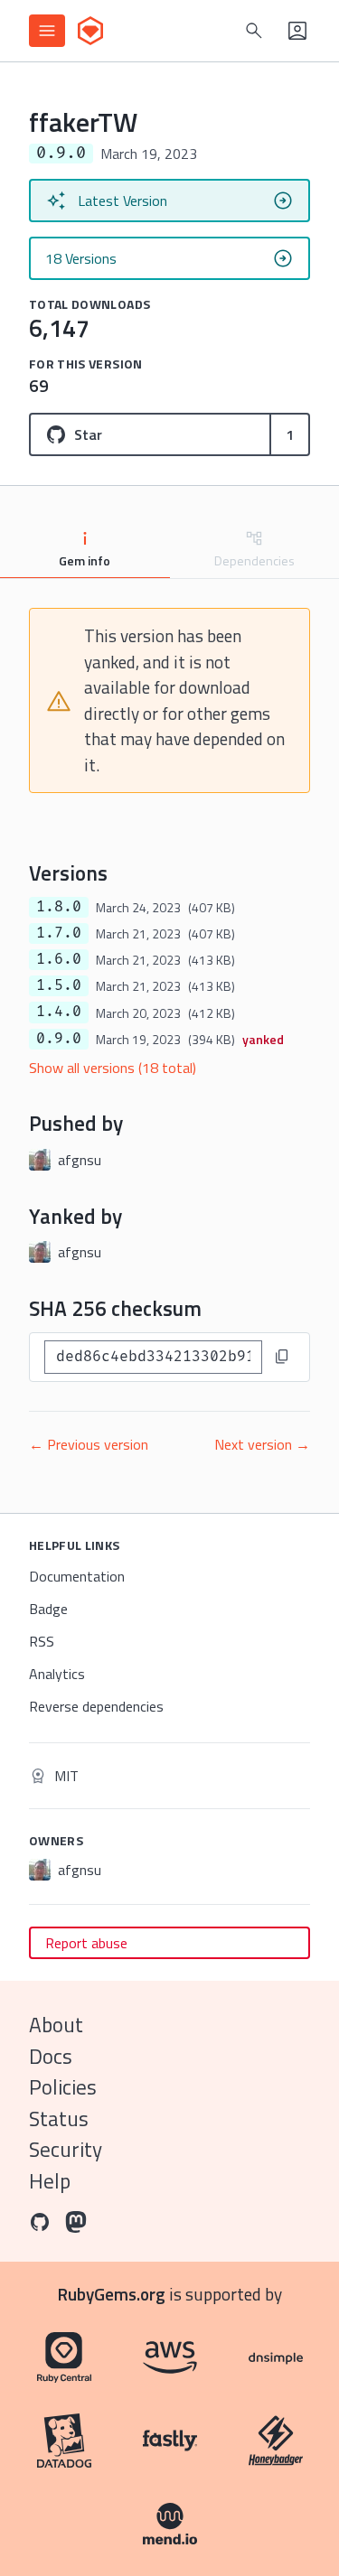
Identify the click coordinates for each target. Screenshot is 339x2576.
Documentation (77, 1576)
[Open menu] (47, 31)
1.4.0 (59, 1012)
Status (59, 2119)
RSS (42, 1641)
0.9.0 (59, 1039)
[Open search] (254, 31)
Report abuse (86, 1943)
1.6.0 (59, 959)
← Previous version (89, 1444)
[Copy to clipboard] (282, 1357)
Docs (51, 2056)
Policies (63, 2087)
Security (66, 2149)
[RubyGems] (90, 31)
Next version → (262, 1444)
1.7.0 (59, 933)
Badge (48, 1609)
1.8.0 (59, 907)
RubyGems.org (112, 2294)
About (56, 2025)
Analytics (57, 1674)
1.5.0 (59, 985)
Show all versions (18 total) (113, 1068)
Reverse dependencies (96, 1706)
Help (50, 2181)
